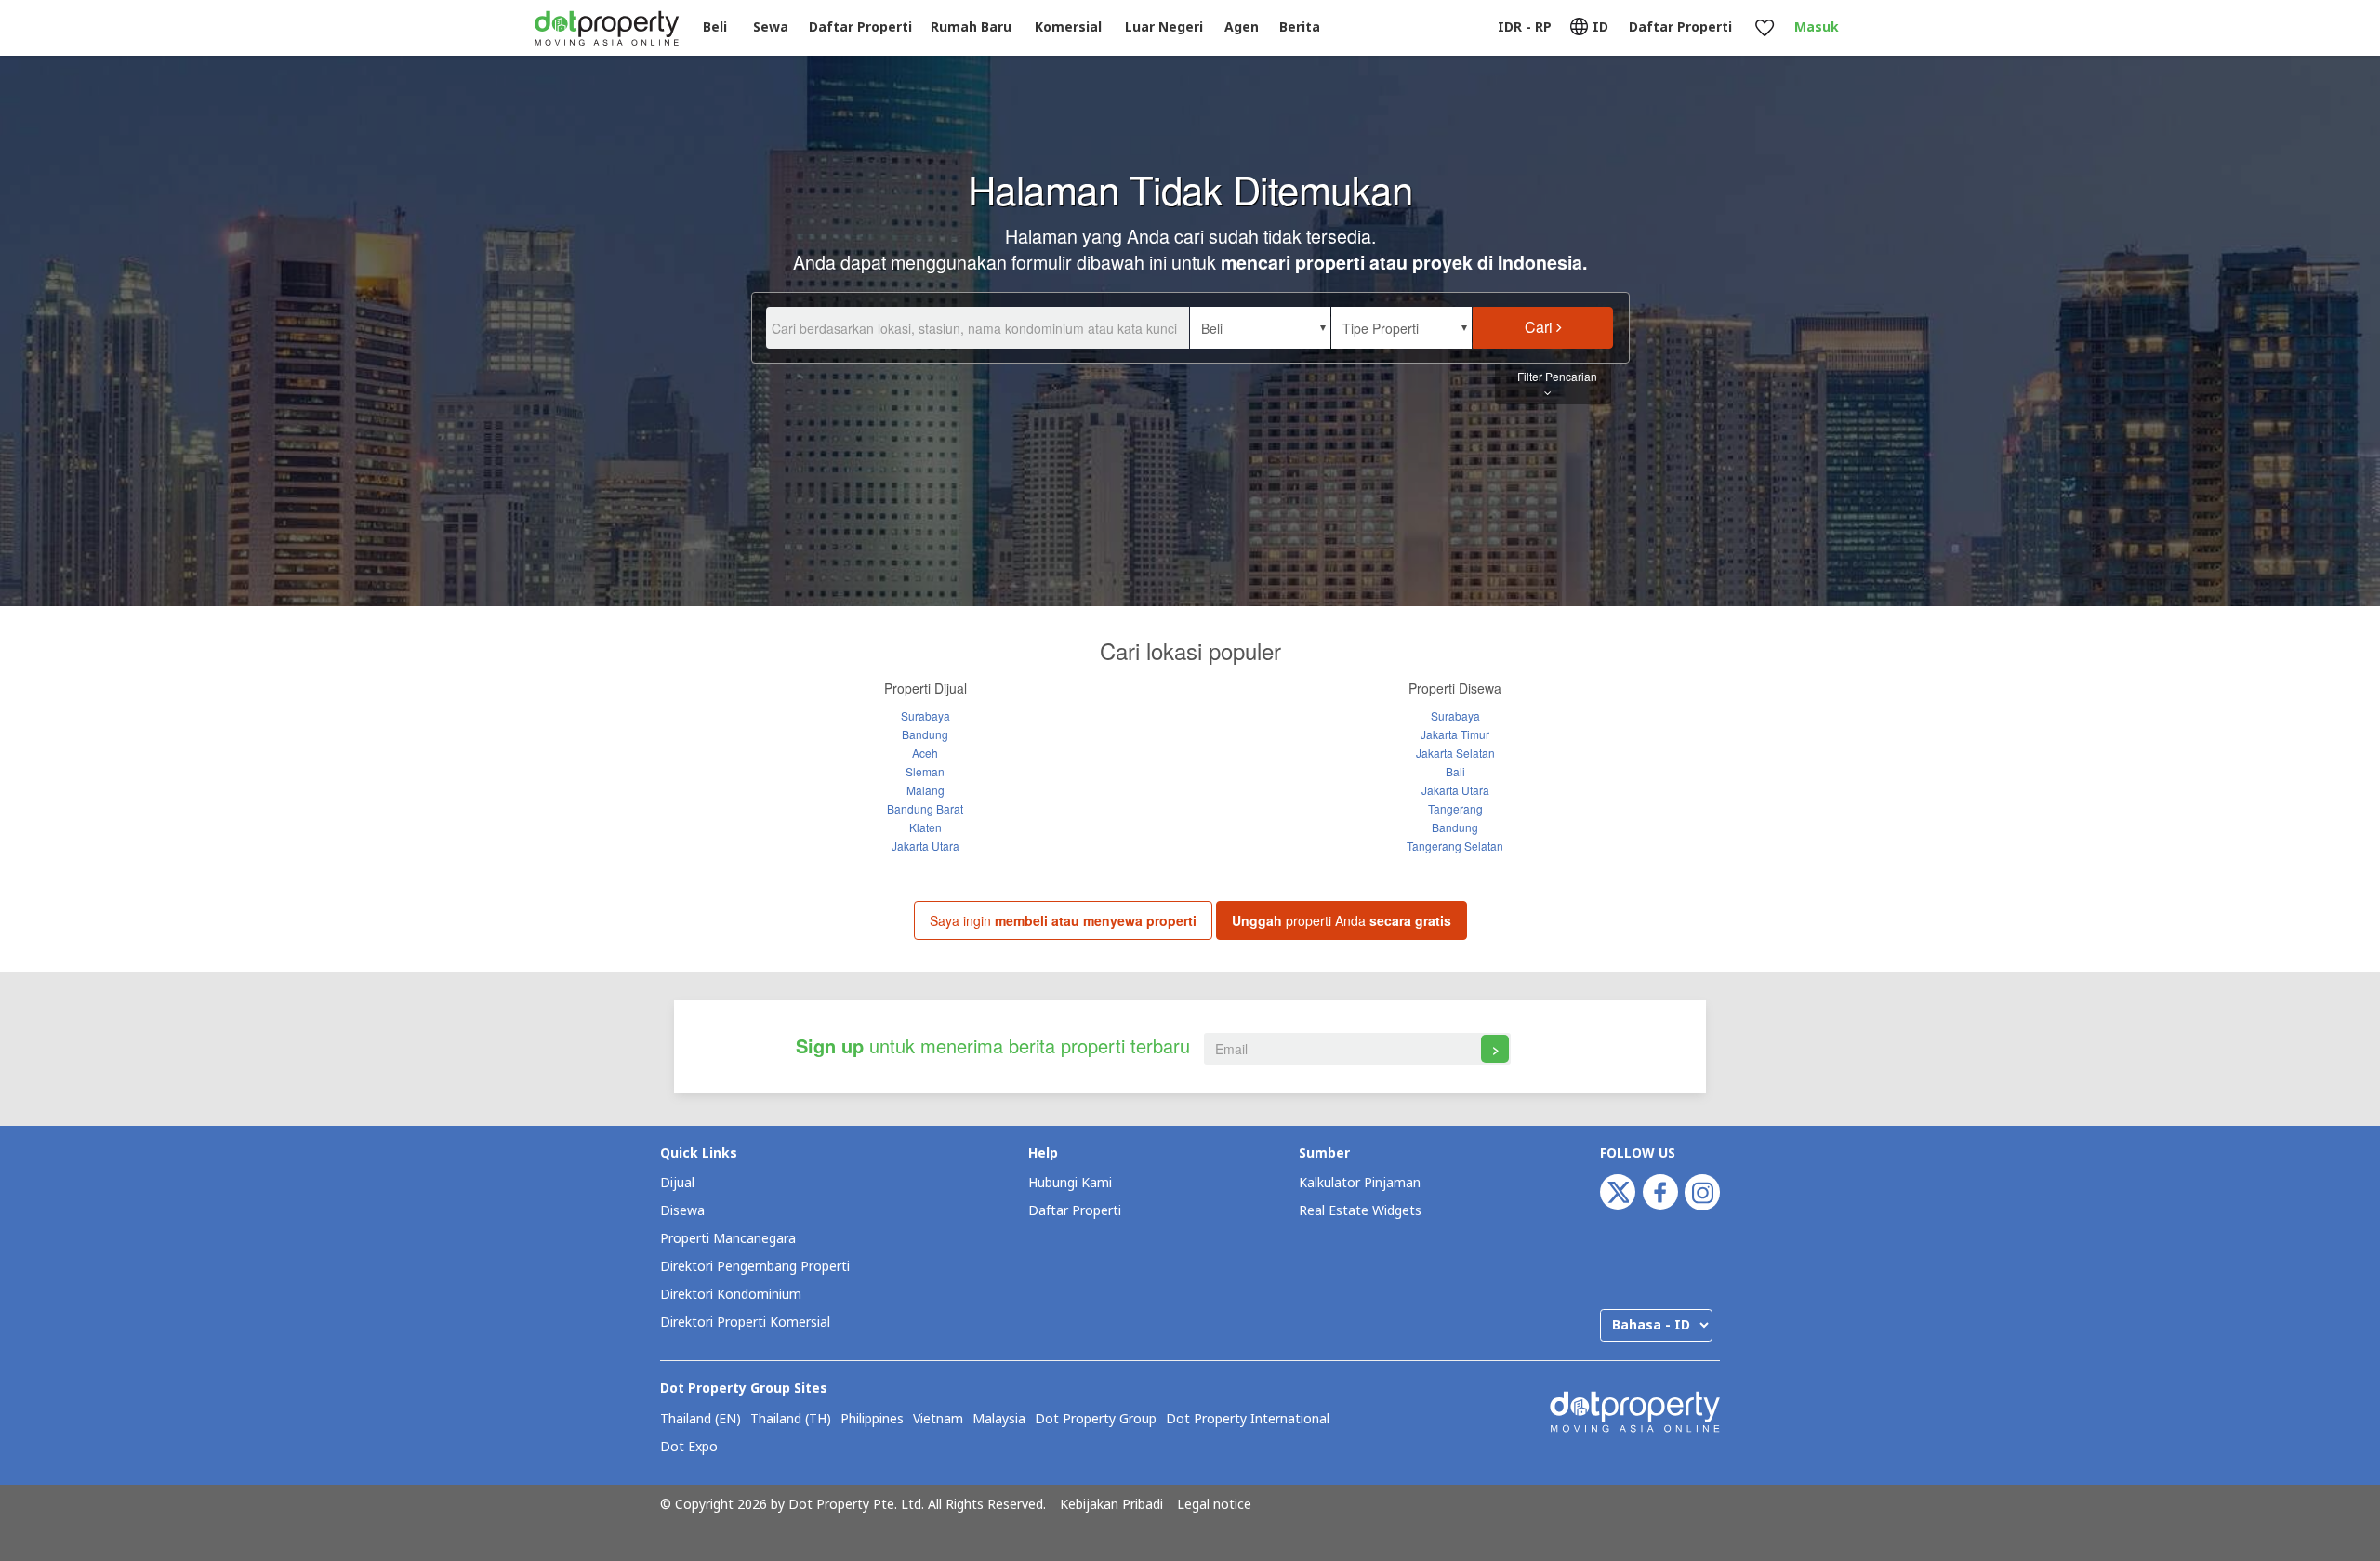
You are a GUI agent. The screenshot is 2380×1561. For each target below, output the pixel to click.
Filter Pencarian (1557, 376)
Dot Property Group (1096, 1420)
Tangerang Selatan (1455, 846)
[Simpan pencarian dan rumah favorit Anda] (1764, 28)
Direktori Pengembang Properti (755, 1267)
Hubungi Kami (1070, 1183)
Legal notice (1214, 1505)
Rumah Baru (971, 27)
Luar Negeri (1164, 27)
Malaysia (999, 1420)
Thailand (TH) (791, 1420)
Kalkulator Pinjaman (1360, 1183)
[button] (1260, 328)
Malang (926, 790)
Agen (1242, 27)
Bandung (925, 734)
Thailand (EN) (701, 1420)
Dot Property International (1248, 1420)
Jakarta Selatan (1455, 753)
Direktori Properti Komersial (745, 1323)
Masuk (1817, 27)
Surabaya (926, 715)
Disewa (682, 1211)
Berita (1300, 27)
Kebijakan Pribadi (1111, 1505)
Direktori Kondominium (731, 1295)
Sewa (771, 27)
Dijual (677, 1183)
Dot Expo (689, 1448)
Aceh (925, 753)
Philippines (872, 1420)
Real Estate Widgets (1360, 1211)
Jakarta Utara (926, 846)
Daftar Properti (1075, 1211)
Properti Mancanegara (728, 1239)
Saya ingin (1063, 920)
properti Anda (1342, 920)
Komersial (1068, 27)
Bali (1455, 771)
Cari (1540, 327)
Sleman (925, 771)
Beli (715, 27)
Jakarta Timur (1455, 734)
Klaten (926, 827)
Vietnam (938, 1420)
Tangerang (1455, 808)
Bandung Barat (925, 808)
